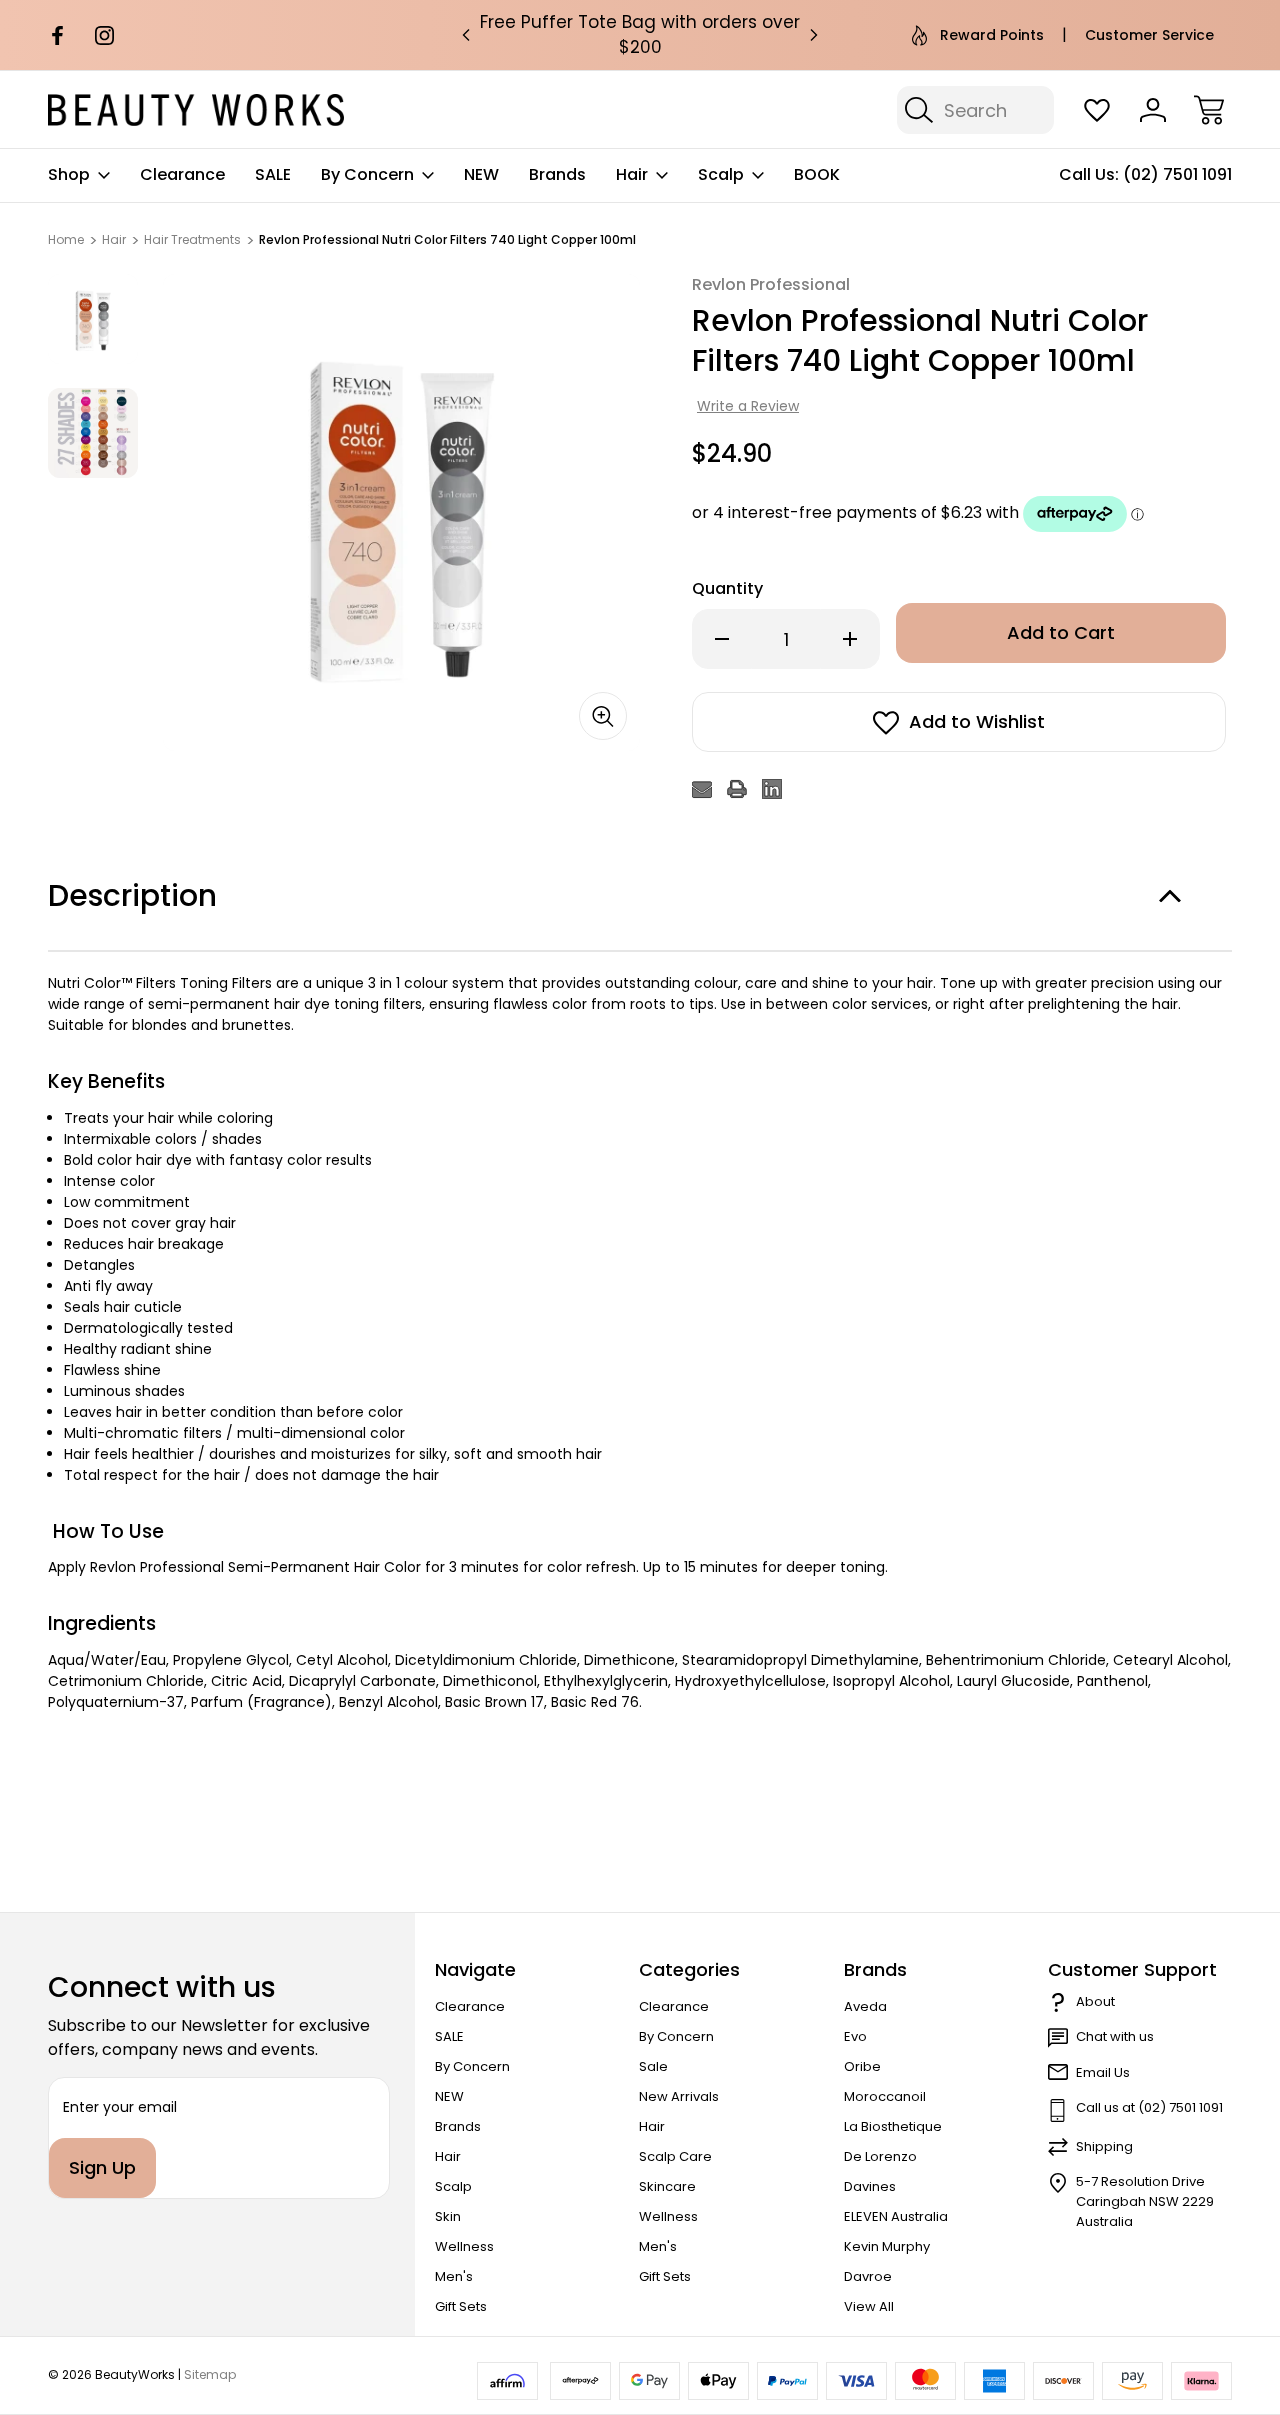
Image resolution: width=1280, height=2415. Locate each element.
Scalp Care (675, 2156)
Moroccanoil (885, 2096)
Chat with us (1115, 2036)
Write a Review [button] (748, 406)
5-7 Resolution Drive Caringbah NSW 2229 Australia (1145, 2201)
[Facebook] (57, 35)
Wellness (464, 2246)
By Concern (367, 174)
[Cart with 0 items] (1209, 110)
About (1095, 2001)
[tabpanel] (93, 319)
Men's (454, 2276)
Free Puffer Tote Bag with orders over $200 (640, 34)
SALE (273, 174)
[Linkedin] (772, 789)
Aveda (865, 2006)
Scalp (721, 174)
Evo (855, 2036)
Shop (69, 174)
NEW (481, 174)
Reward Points (992, 35)
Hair (632, 174)
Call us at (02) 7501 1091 (1149, 2107)
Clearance (182, 174)
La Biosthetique (893, 2126)
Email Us (1103, 2072)
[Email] (702, 789)
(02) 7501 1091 (1177, 174)
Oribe (862, 2066)
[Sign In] (1153, 110)
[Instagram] (104, 35)
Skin (448, 2216)
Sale (653, 2066)
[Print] (737, 789)
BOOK (817, 174)
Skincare (667, 2186)
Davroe (868, 2276)
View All (869, 2306)
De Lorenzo (880, 2156)
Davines (870, 2186)
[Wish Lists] (1097, 110)
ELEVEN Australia (896, 2216)
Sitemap (210, 2374)
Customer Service (1149, 35)
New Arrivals (679, 2096)
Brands (557, 174)
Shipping (1104, 2146)
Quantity (727, 588)
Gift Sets (461, 2306)
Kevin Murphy (887, 2246)
